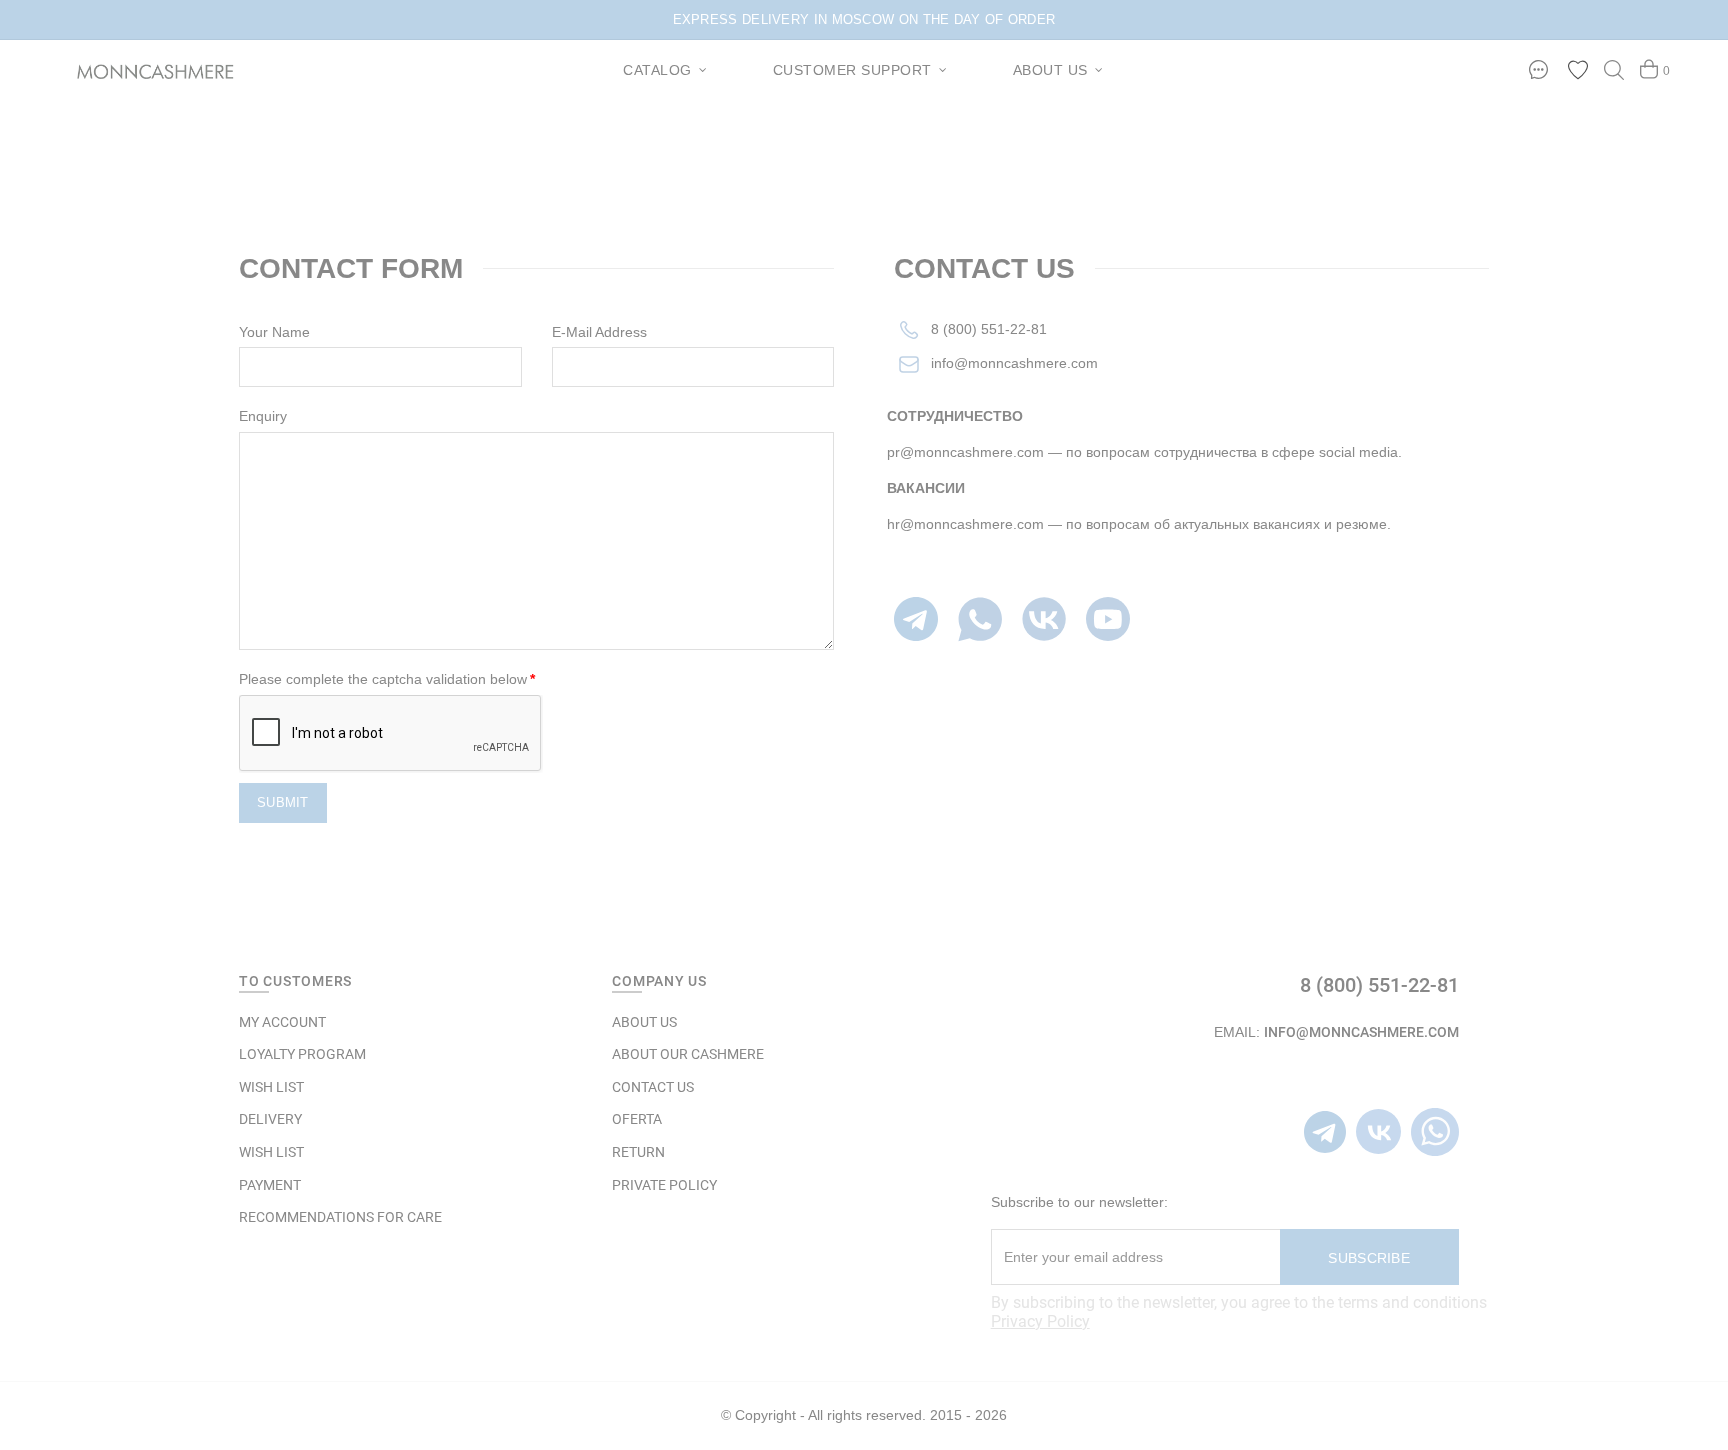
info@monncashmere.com (1014, 363)
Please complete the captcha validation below (383, 679)
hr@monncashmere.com (965, 524)
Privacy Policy (1040, 1321)
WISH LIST (271, 1087)
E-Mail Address (599, 332)
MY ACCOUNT (282, 1022)
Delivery (270, 1119)
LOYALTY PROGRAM (302, 1054)
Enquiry (263, 416)
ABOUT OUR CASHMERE (688, 1054)
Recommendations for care (340, 1217)
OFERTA (637, 1119)
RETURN (638, 1152)
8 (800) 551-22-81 (989, 329)
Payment (270, 1185)
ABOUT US (644, 1022)
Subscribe (1369, 1258)
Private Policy (664, 1185)
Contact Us (873, 181)
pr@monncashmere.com (965, 452)
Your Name (274, 332)
